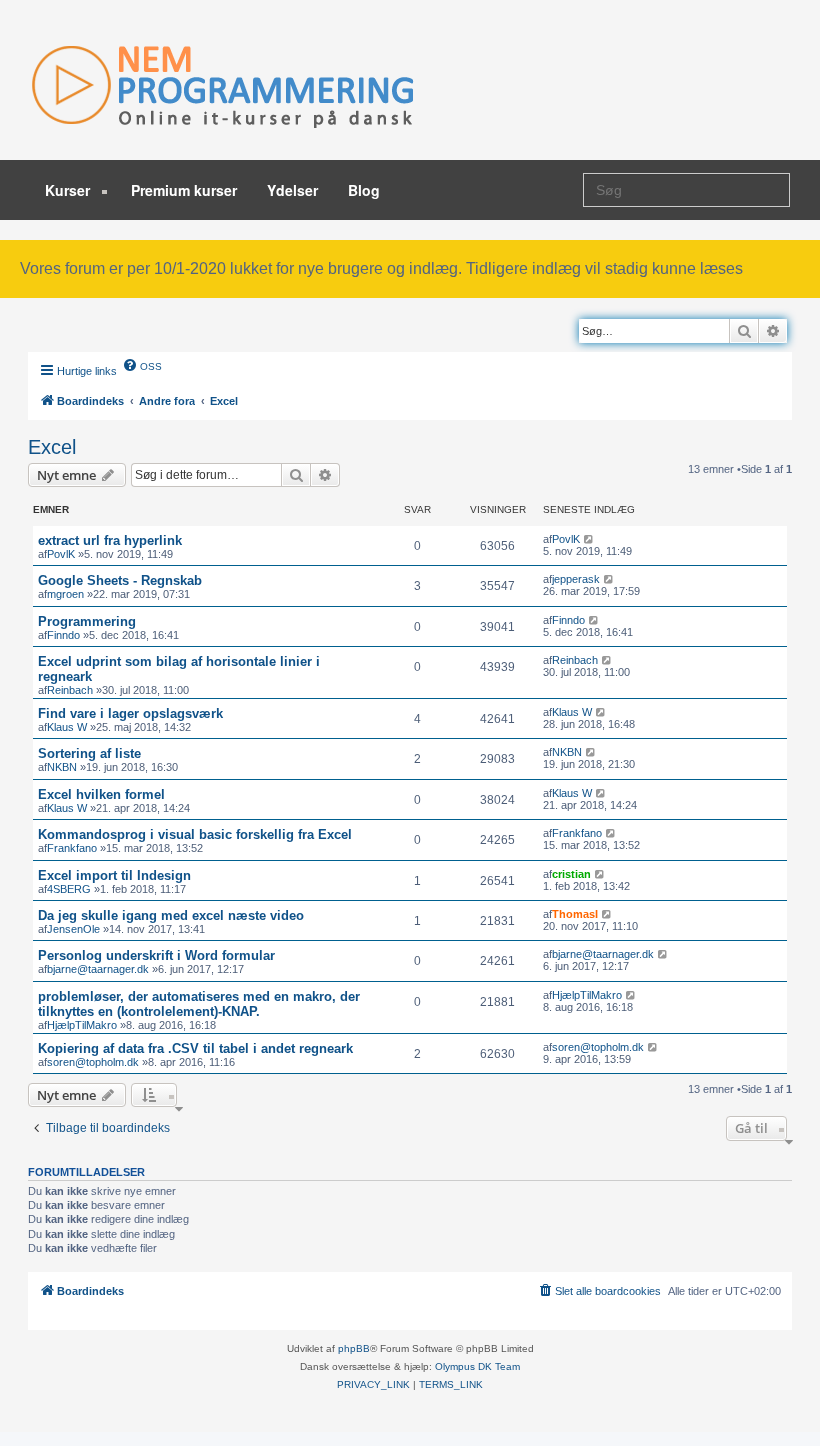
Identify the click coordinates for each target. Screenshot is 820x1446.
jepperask (576, 579)
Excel (52, 447)
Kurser (69, 190)
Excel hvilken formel (101, 794)
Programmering (87, 621)
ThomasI (575, 914)
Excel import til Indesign (114, 875)
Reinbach (70, 690)
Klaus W (67, 727)
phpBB (354, 1348)
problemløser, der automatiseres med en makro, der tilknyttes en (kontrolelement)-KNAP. (199, 1004)
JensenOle (73, 929)
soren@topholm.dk (93, 1062)
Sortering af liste (89, 753)
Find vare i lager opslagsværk (130, 713)
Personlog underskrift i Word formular (156, 955)
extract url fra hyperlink (110, 540)
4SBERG (69, 889)
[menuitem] (142, 365)
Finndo (63, 635)
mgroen (65, 594)
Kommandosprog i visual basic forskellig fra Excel (195, 834)
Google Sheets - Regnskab (120, 580)
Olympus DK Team (477, 1366)
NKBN (62, 767)
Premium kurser (184, 190)
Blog (364, 190)
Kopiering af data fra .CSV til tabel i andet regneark (195, 1048)
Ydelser (292, 190)
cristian (571, 874)
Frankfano (72, 848)
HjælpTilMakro (82, 1025)
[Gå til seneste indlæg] (589, 539)
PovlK (61, 554)
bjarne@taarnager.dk (98, 969)
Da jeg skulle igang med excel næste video (171, 915)
